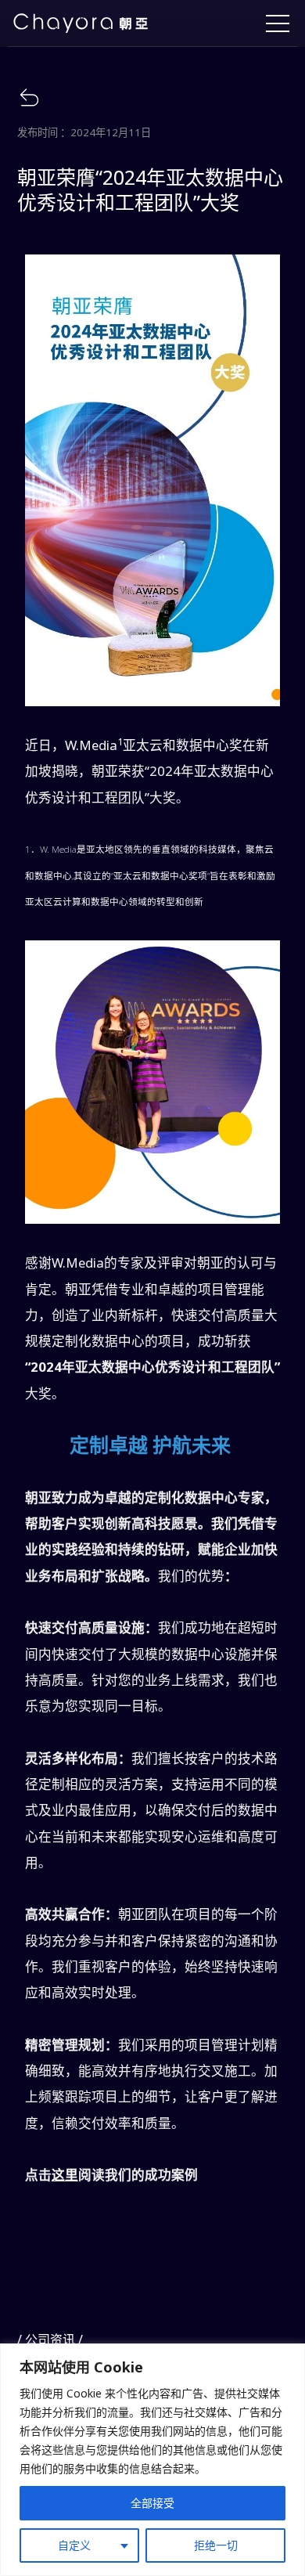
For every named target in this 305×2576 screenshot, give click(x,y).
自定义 (74, 2545)
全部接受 (152, 2503)
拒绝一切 (216, 2545)
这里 (65, 2175)
